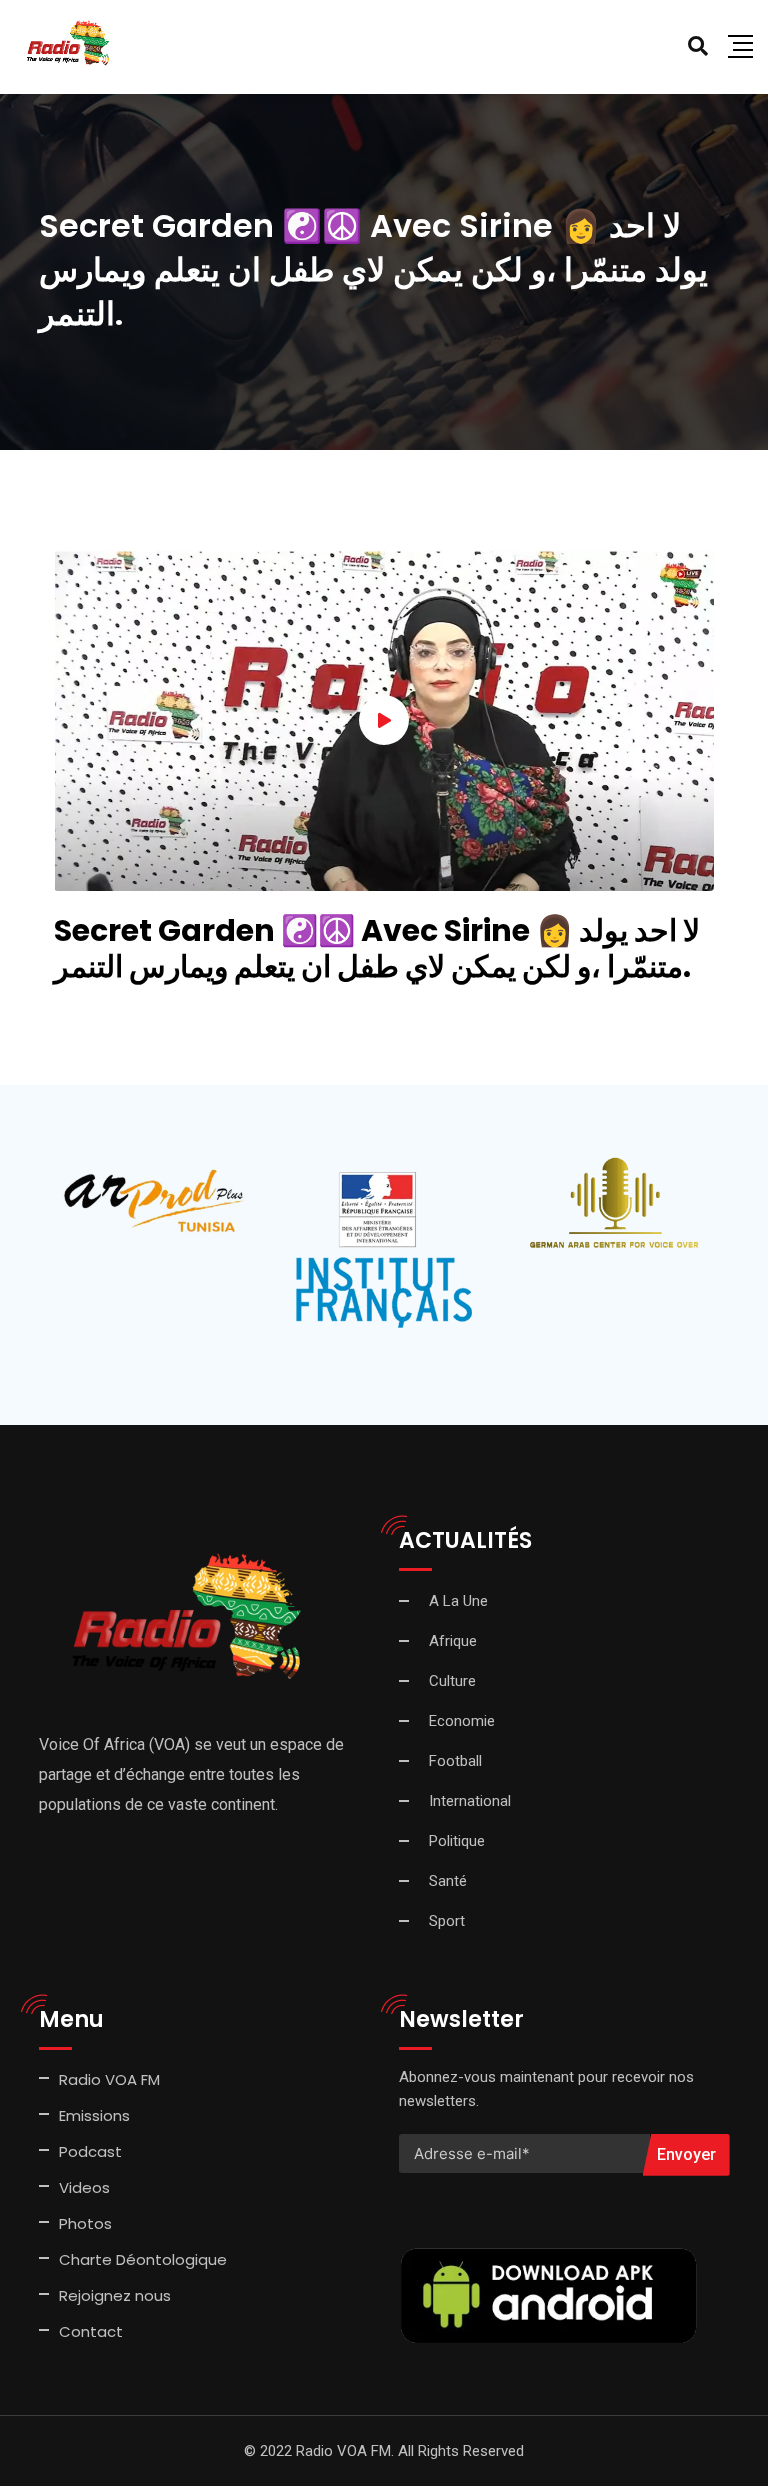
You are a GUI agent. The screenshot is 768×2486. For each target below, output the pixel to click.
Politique (457, 1841)
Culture (452, 1681)
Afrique (453, 1641)
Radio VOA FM (109, 2079)
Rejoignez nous (115, 2295)
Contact (91, 2331)
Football (455, 1761)
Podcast (90, 2151)
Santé (448, 1881)
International (470, 1801)
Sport (447, 1921)
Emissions (94, 2115)
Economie (462, 1721)
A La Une (458, 1601)
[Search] (698, 46)
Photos (85, 2223)
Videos (84, 2187)
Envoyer (686, 2154)
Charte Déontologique (145, 2259)
